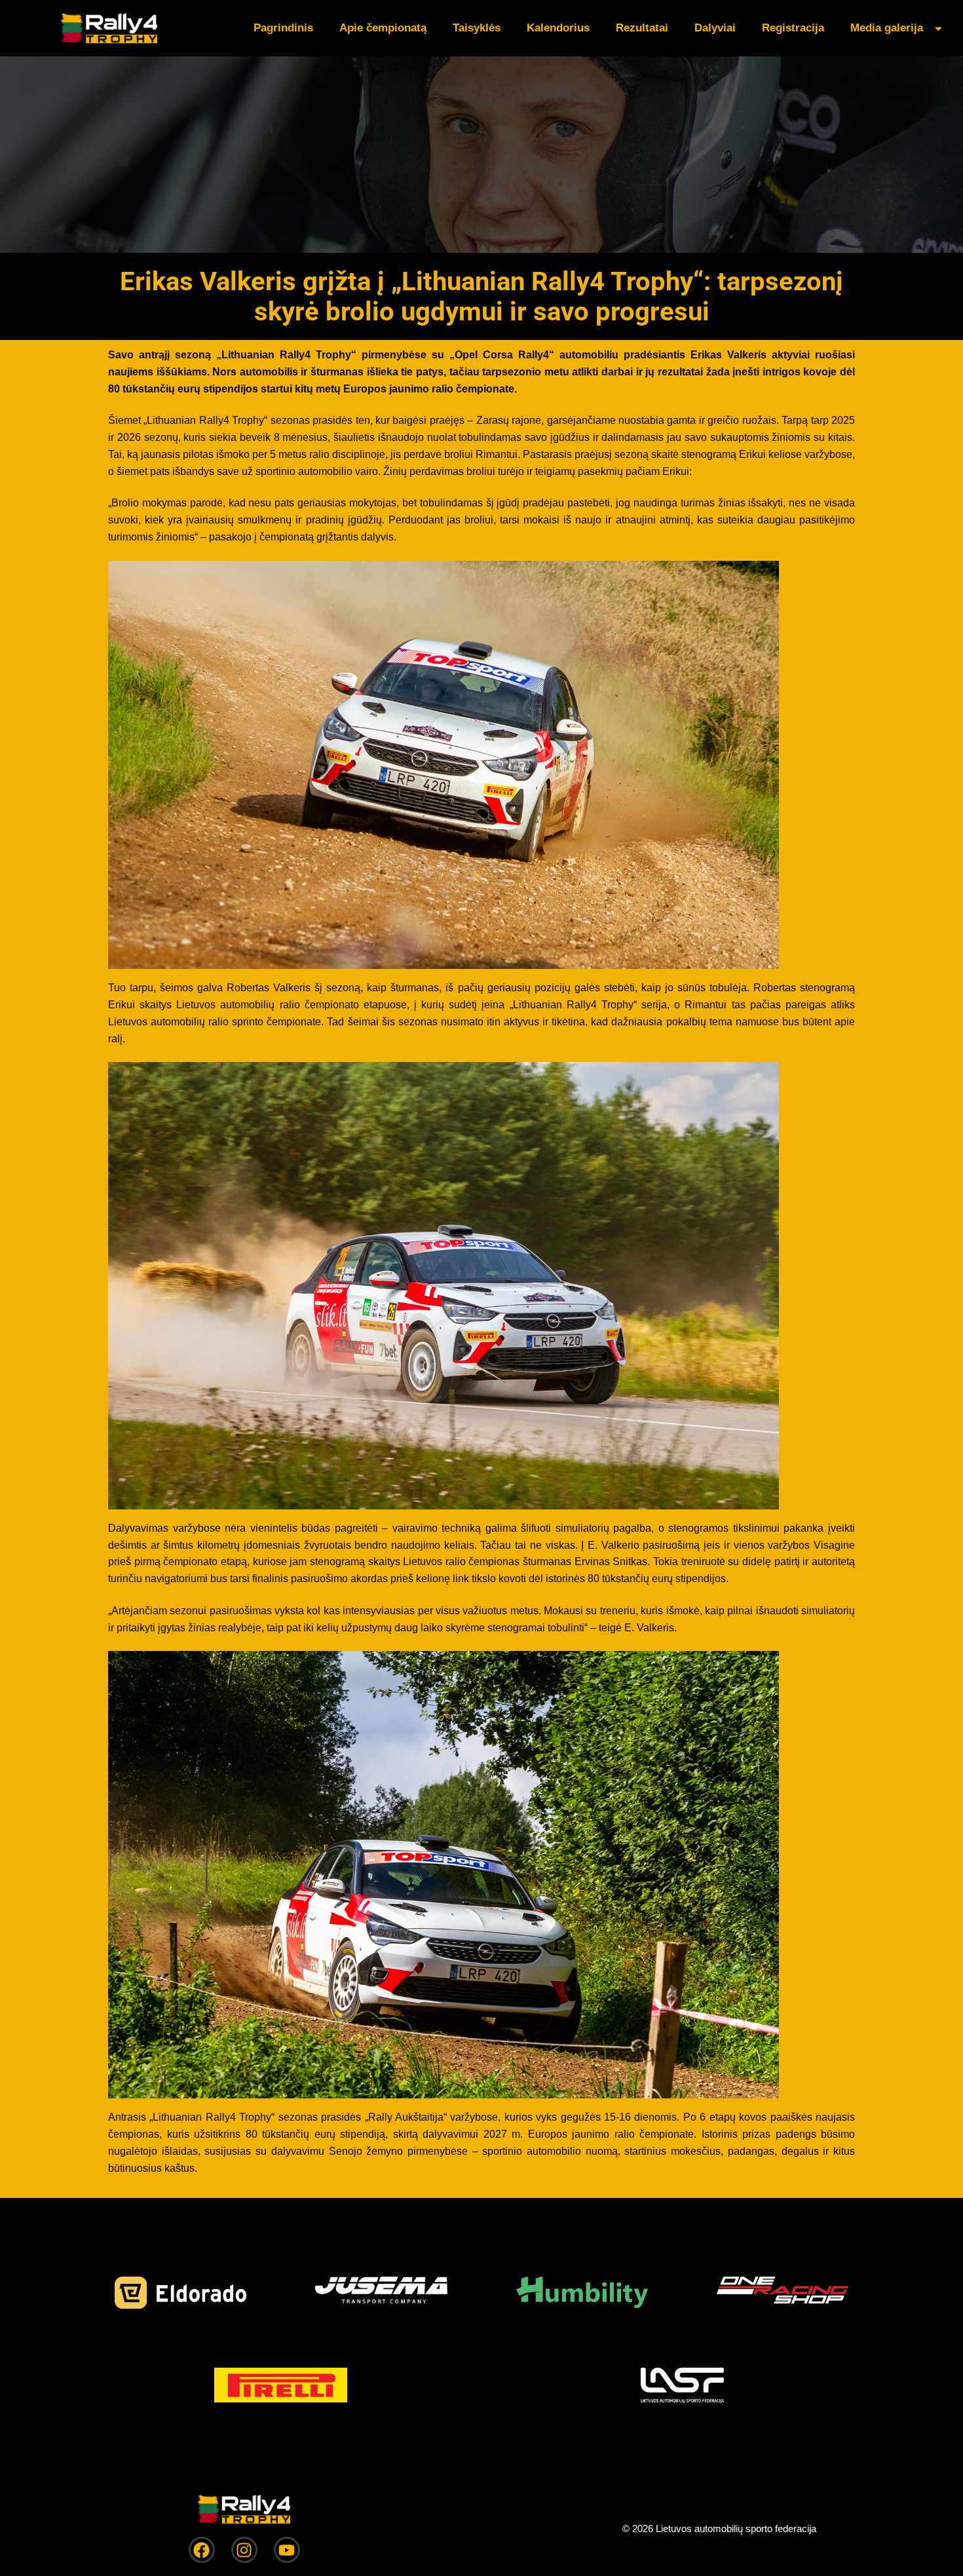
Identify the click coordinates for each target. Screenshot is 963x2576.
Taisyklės (477, 28)
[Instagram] (244, 2550)
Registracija (793, 28)
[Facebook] (202, 2550)
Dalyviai (715, 28)
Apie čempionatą (383, 28)
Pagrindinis (283, 28)
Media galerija (887, 28)
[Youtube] (287, 2550)
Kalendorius (558, 28)
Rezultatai (642, 28)
